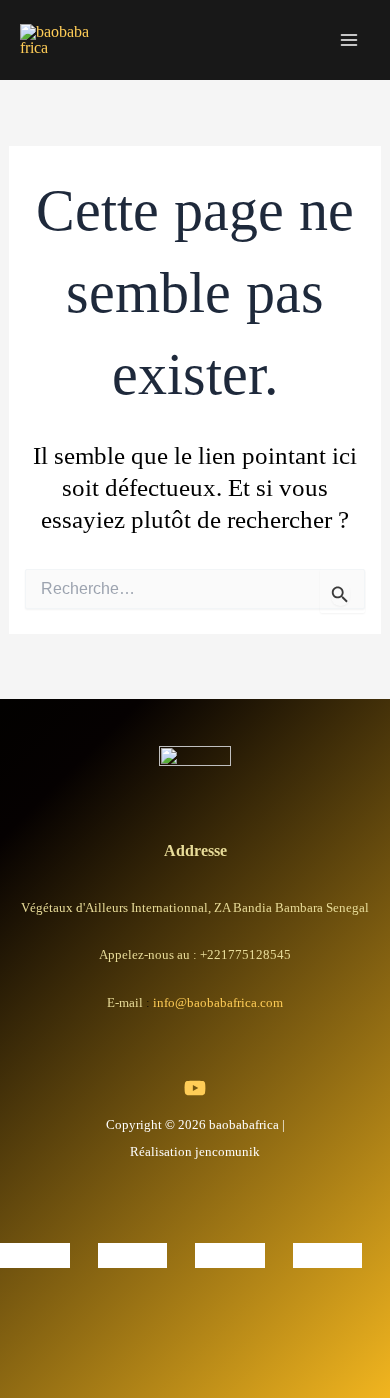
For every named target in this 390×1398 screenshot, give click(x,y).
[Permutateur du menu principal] (348, 40)
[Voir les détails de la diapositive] (35, 1252)
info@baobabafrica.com (218, 1002)
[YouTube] (195, 1088)
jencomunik (227, 1151)
